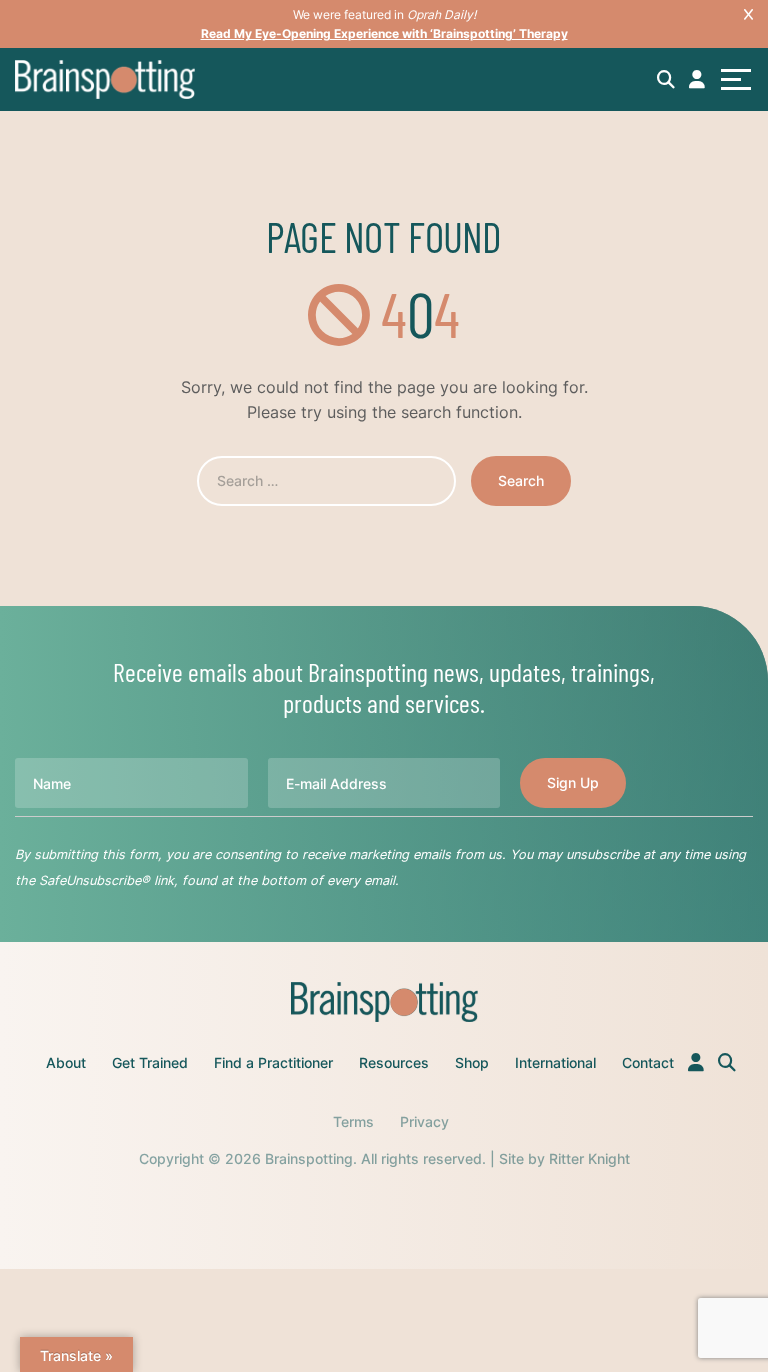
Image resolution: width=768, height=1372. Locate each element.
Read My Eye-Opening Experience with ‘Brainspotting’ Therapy (384, 33)
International (555, 1062)
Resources (394, 1062)
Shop (472, 1062)
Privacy (424, 1121)
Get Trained (150, 1062)
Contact (648, 1062)
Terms (353, 1121)
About (66, 1062)
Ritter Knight (589, 1158)
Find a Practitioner (273, 1062)
